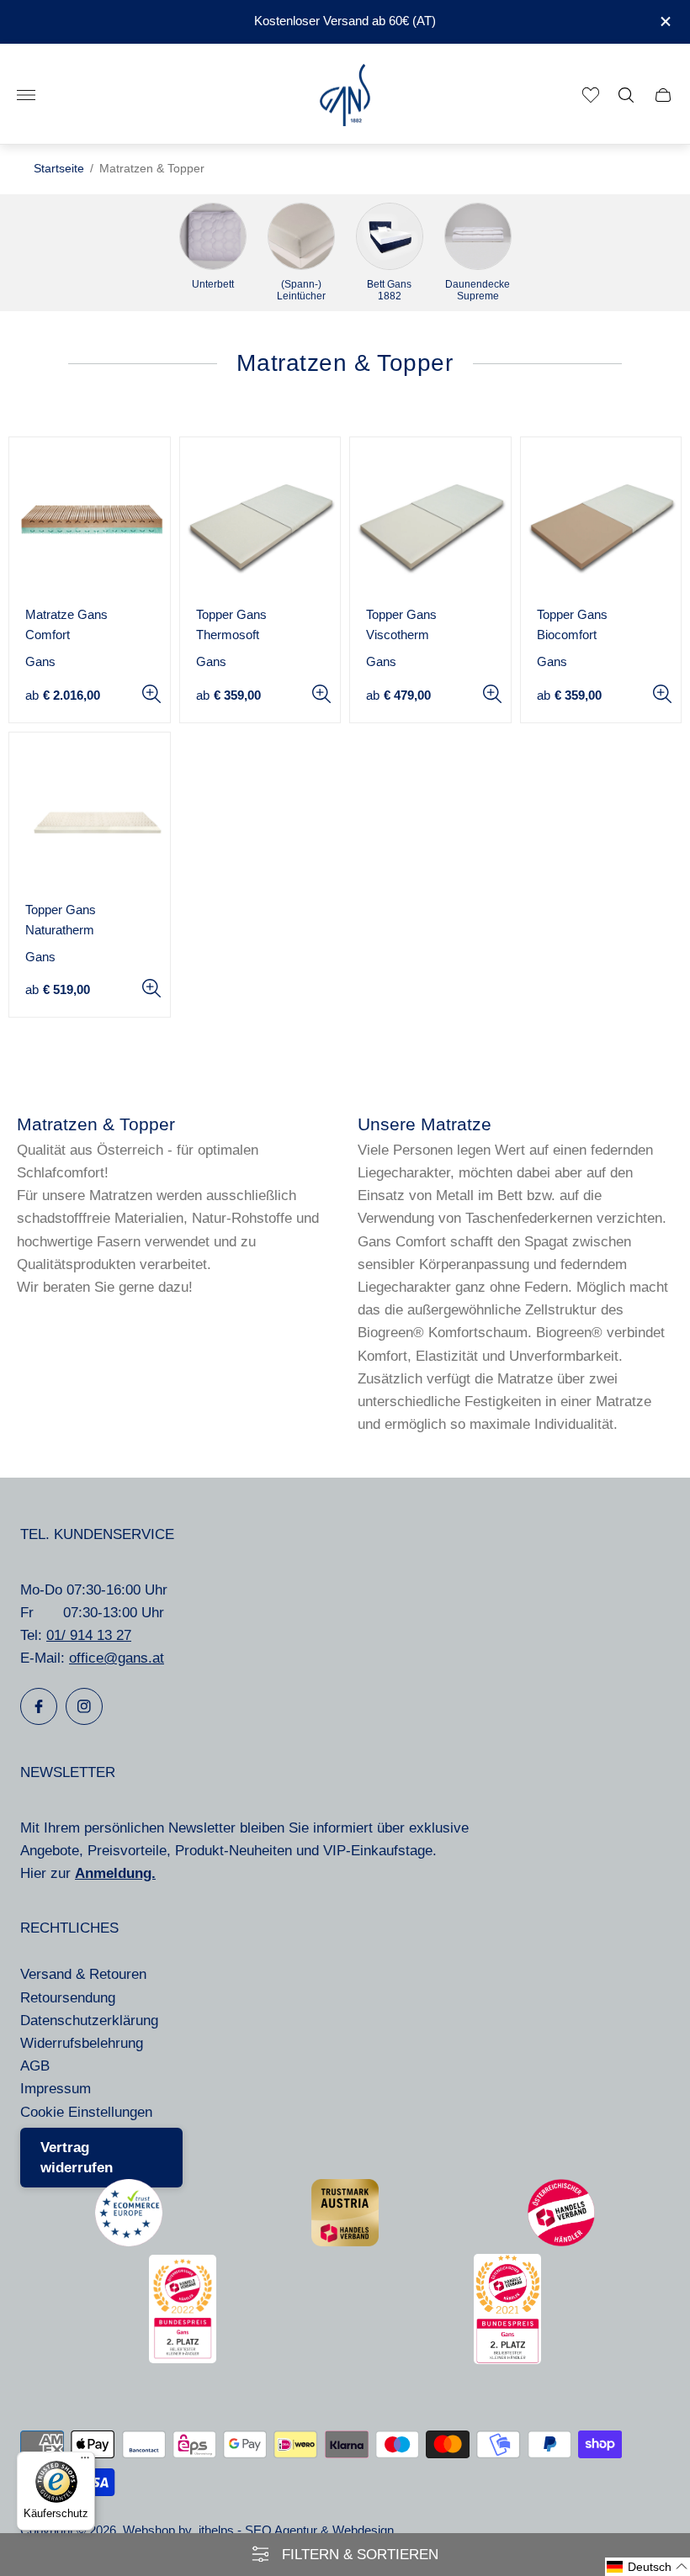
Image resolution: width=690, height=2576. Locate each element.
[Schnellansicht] (151, 694)
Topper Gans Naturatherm (61, 920)
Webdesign (363, 2531)
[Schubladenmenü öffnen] (26, 95)
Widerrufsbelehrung (82, 2043)
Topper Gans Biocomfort (572, 625)
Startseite (59, 169)
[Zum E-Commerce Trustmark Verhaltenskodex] (129, 2242)
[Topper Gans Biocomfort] (601, 518)
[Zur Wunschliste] (591, 95)
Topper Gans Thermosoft (231, 625)
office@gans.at (117, 1658)
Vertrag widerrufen (77, 2158)
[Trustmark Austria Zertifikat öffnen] (345, 2242)
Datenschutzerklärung (89, 2021)
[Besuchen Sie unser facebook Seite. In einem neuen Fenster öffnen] (39, 1706)
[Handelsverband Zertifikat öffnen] (561, 2242)
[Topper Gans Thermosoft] (260, 518)
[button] (648, 2567)
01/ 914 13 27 (89, 1635)
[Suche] (626, 95)
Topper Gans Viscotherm (401, 625)
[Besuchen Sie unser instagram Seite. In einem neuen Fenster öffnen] (84, 1706)
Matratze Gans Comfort (66, 625)
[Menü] (85, 2462)
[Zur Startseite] (345, 95)
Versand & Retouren (83, 1974)
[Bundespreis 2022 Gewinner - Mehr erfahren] (183, 2359)
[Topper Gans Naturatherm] (90, 813)
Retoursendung (68, 1998)
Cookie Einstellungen (86, 2112)
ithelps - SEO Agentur (258, 2531)
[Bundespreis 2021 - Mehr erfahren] (507, 2359)
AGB (35, 2066)
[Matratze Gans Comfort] (90, 518)
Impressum (56, 2089)
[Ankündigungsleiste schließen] (664, 21)
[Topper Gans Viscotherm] (430, 518)
